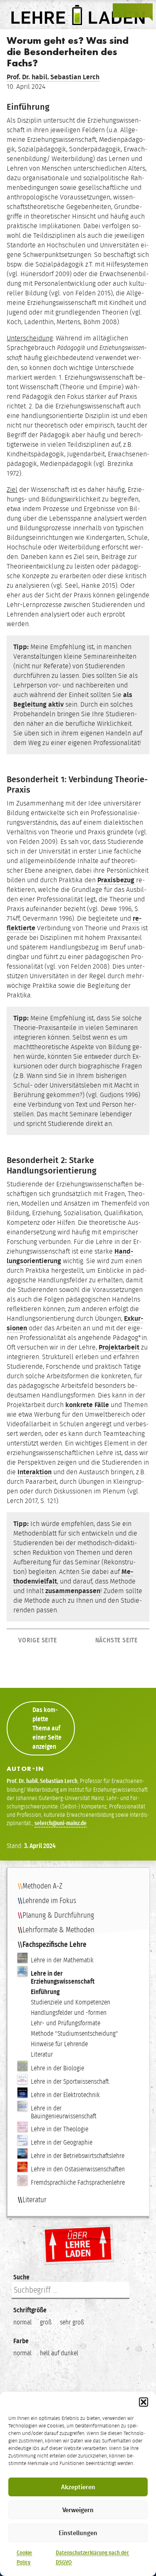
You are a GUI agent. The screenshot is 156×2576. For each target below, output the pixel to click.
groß (46, 2322)
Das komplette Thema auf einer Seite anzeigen (47, 1728)
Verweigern (78, 2510)
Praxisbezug (116, 880)
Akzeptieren (78, 2487)
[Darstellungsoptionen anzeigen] (120, 10)
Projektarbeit (119, 1347)
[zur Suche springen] (133, 10)
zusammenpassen (73, 1591)
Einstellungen (78, 2533)
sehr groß (72, 2322)
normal (22, 2322)
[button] (144, 2402)
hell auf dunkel (59, 2353)
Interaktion (35, 1472)
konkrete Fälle (87, 1405)
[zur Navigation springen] (145, 10)
